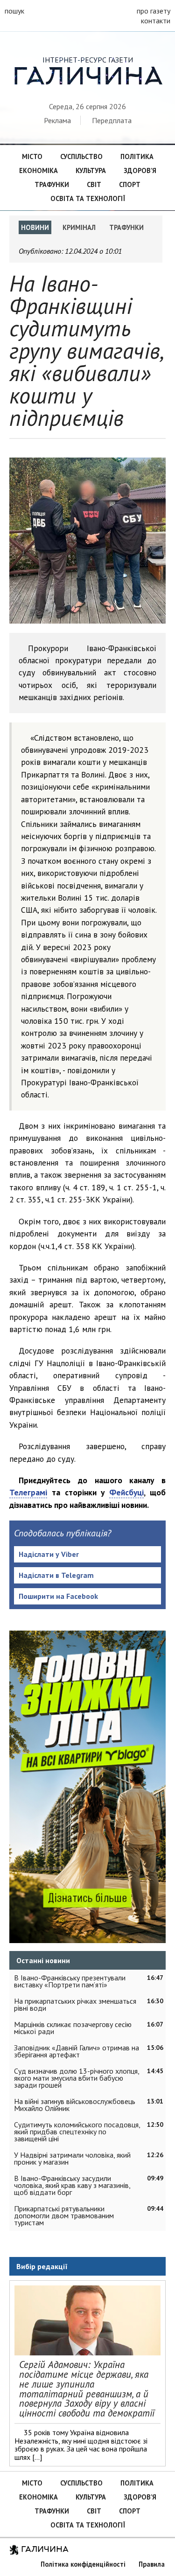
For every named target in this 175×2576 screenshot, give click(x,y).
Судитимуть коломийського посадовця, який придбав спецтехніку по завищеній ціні (77, 2132)
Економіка (38, 170)
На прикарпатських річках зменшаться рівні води (75, 2004)
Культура (91, 170)
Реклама (57, 120)
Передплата (112, 120)
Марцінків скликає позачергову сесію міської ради (73, 2028)
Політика (137, 156)
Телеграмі (28, 1492)
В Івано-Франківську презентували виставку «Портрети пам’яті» (70, 1981)
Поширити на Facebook (58, 1596)
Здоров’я (140, 170)
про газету (154, 11)
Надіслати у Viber (49, 1554)
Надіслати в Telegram (56, 1575)
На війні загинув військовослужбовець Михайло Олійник (75, 2105)
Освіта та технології (88, 198)
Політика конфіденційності (83, 2564)
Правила (152, 2564)
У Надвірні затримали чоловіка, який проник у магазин (72, 2158)
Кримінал (79, 227)
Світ (94, 184)
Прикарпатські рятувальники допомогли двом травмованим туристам (64, 2215)
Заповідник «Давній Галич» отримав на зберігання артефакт (77, 2051)
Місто (32, 156)
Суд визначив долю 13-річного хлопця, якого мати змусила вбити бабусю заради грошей (77, 2078)
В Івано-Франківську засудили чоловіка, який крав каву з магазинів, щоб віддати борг (72, 2185)
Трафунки (52, 184)
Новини (35, 227)
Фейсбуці (126, 1492)
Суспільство (81, 156)
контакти (156, 21)
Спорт (130, 184)
